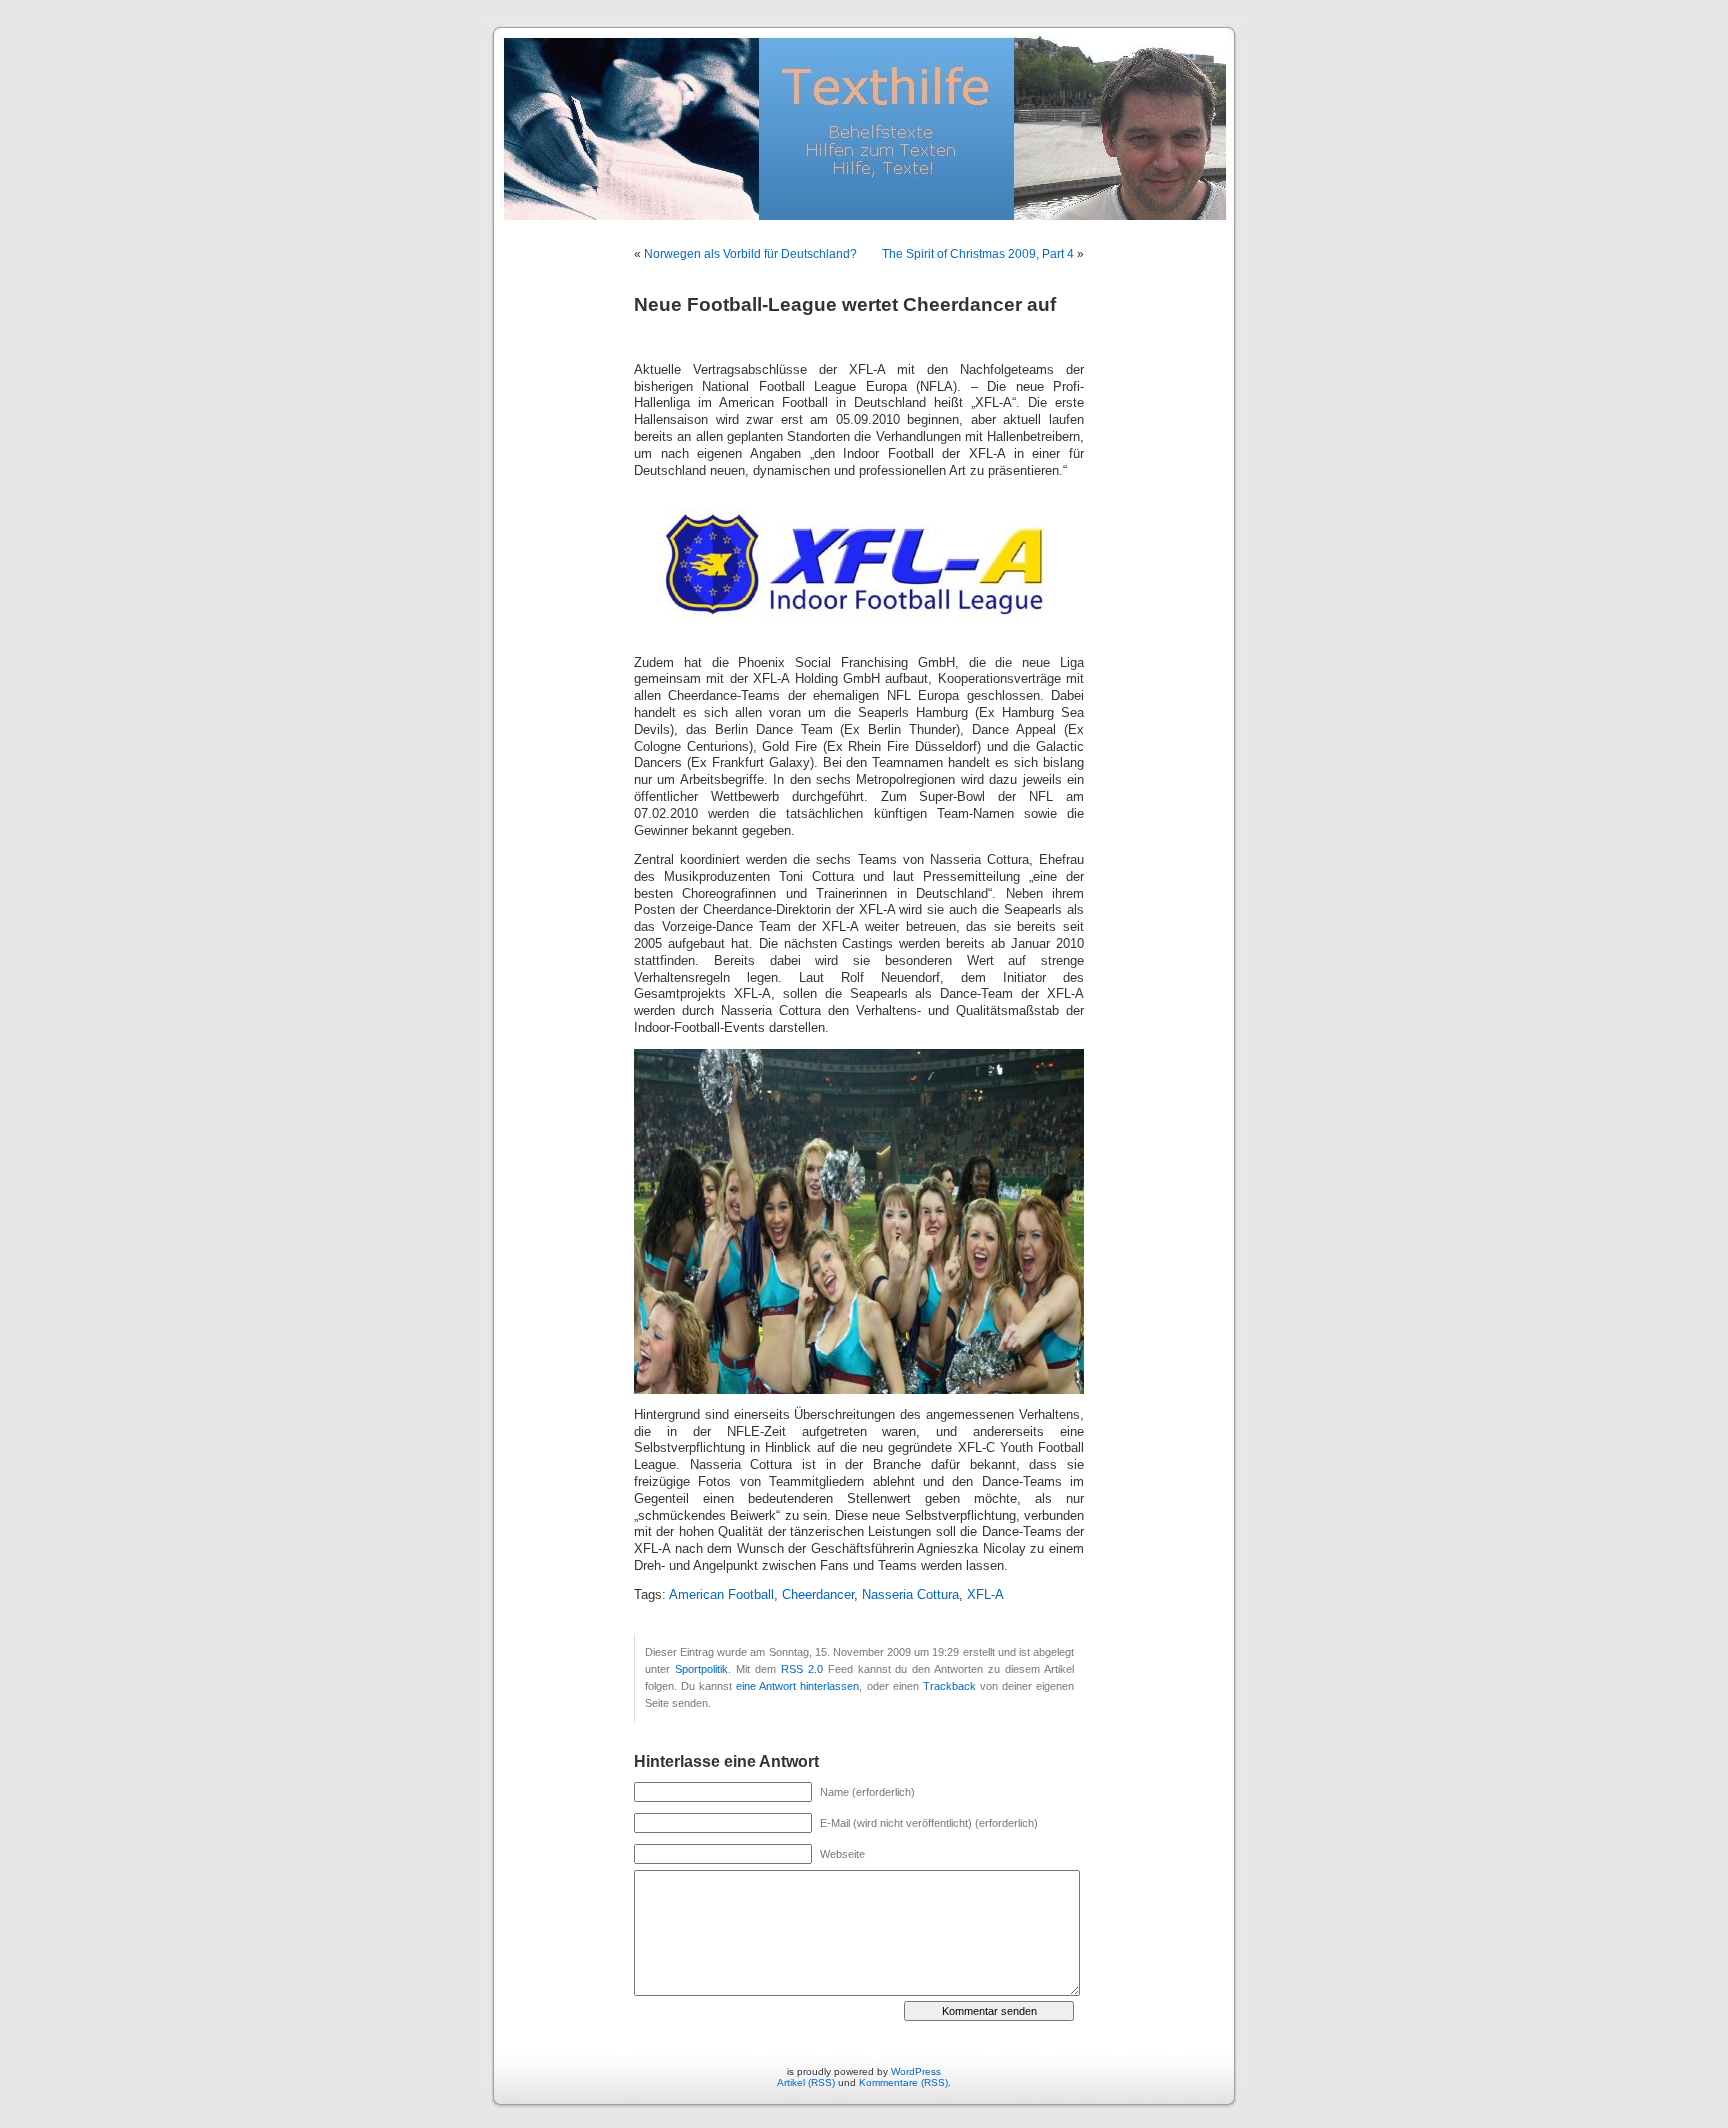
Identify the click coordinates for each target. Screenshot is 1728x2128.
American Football (721, 1595)
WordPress (916, 2071)
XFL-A (985, 1595)
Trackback (949, 1686)
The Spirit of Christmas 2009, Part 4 (978, 254)
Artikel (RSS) (806, 2082)
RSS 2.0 (802, 1669)
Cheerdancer (818, 1595)
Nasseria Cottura (910, 1595)
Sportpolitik (701, 1669)
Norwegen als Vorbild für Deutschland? (750, 254)
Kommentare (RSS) (903, 2082)
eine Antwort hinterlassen (797, 1686)
